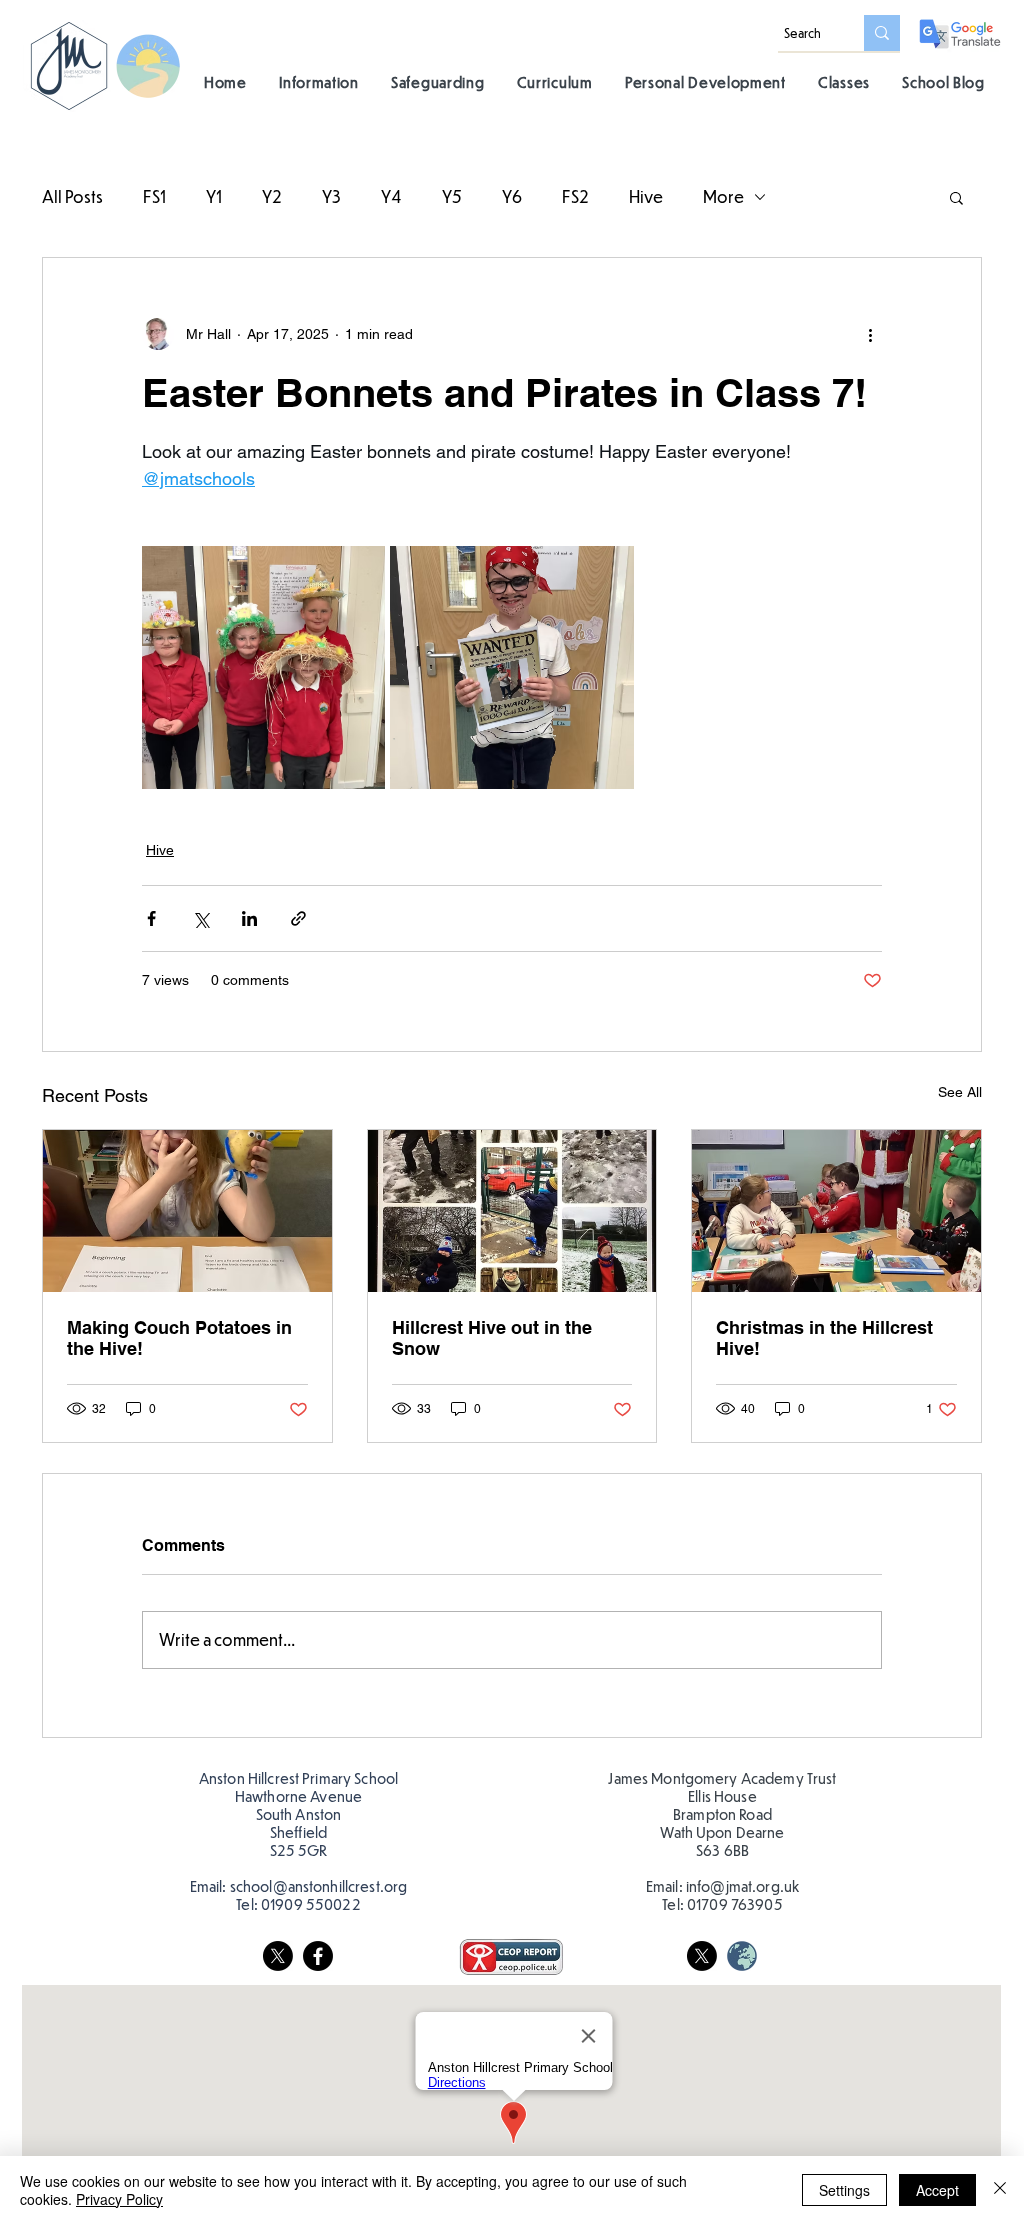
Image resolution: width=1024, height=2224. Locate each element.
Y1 (214, 196)
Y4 (391, 196)
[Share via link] (298, 918)
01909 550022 (311, 1904)
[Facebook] (318, 1956)
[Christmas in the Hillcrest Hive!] (836, 1211)
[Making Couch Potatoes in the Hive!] (187, 1211)
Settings (844, 2190)
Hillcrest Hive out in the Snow (492, 1338)
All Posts (72, 196)
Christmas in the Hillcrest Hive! (824, 1338)
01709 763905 (735, 1904)
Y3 (331, 196)
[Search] (882, 33)
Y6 (512, 196)
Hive (646, 196)
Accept (937, 2190)
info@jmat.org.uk (742, 1886)
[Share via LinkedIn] (249, 918)
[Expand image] (263, 667)
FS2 (575, 196)
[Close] (1000, 2190)
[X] (278, 1956)
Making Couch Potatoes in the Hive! (179, 1338)
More (723, 196)
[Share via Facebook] (151, 918)
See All (960, 1092)
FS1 (154, 196)
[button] (319, 81)
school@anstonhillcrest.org (319, 1886)
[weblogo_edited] (742, 1956)
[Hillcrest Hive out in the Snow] (512, 1211)
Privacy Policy (119, 2199)
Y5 (452, 196)
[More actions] (870, 334)
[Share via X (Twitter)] (200, 918)
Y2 (272, 196)
